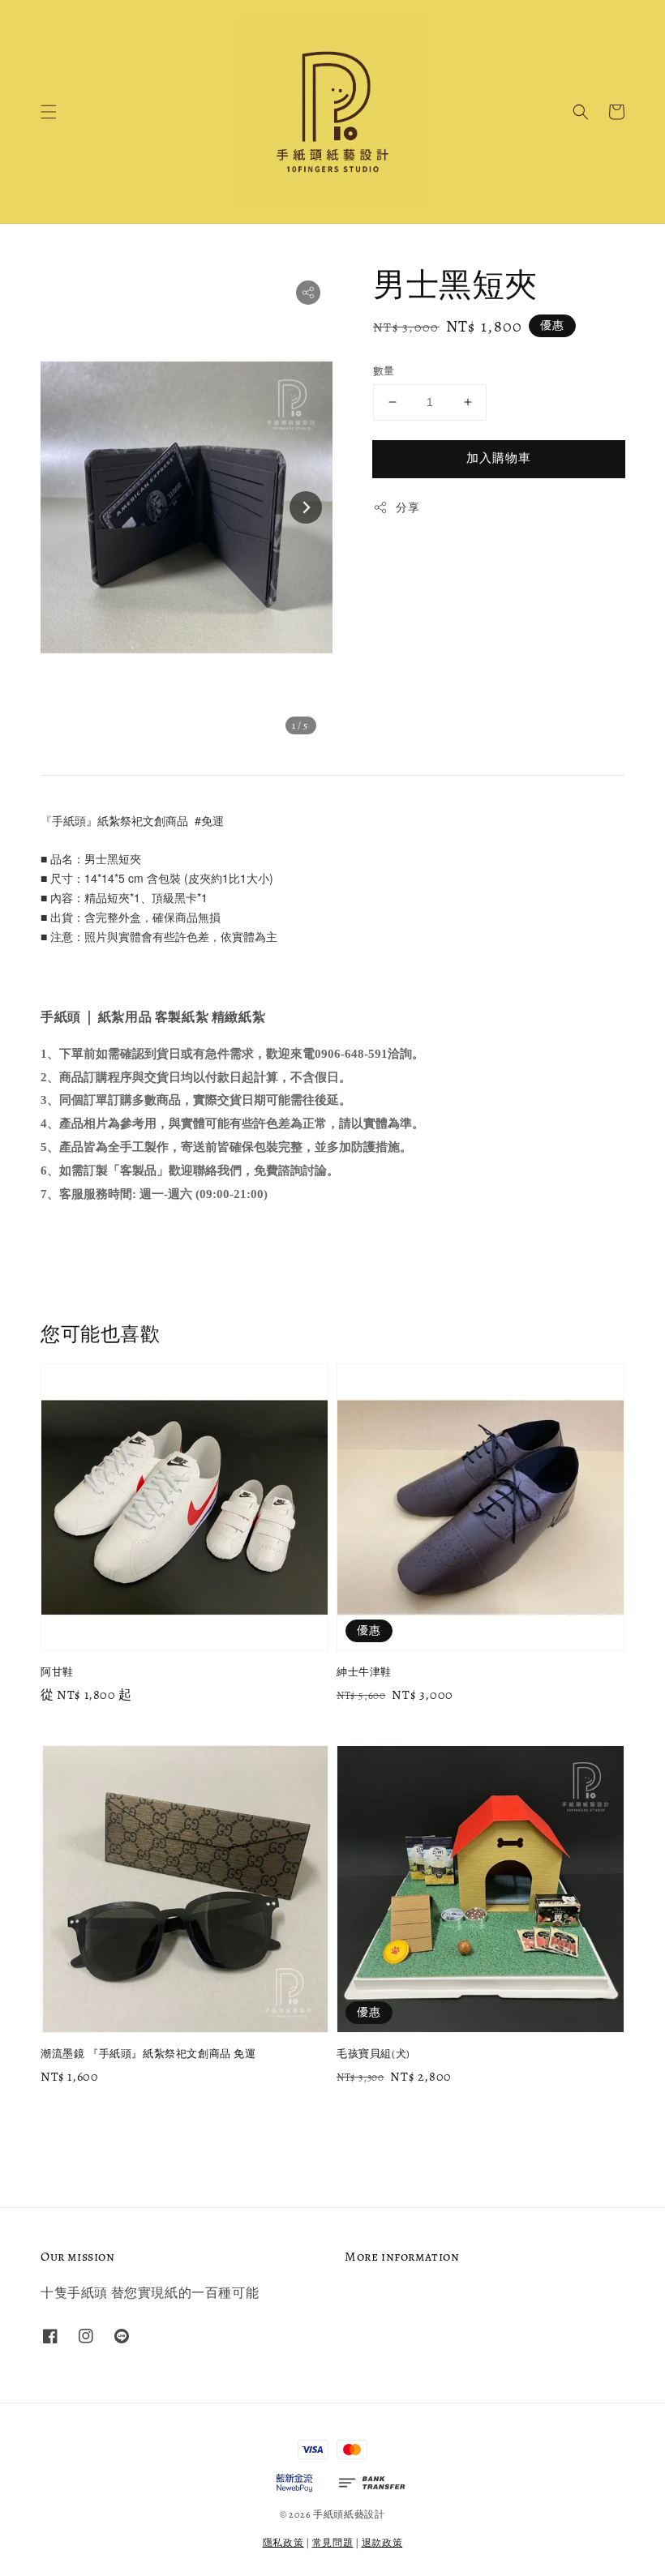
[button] (49, 112)
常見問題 (333, 2543)
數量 (384, 371)
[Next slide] (306, 507)
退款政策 (382, 2543)
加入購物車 (499, 458)
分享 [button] (408, 508)
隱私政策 (283, 2543)
